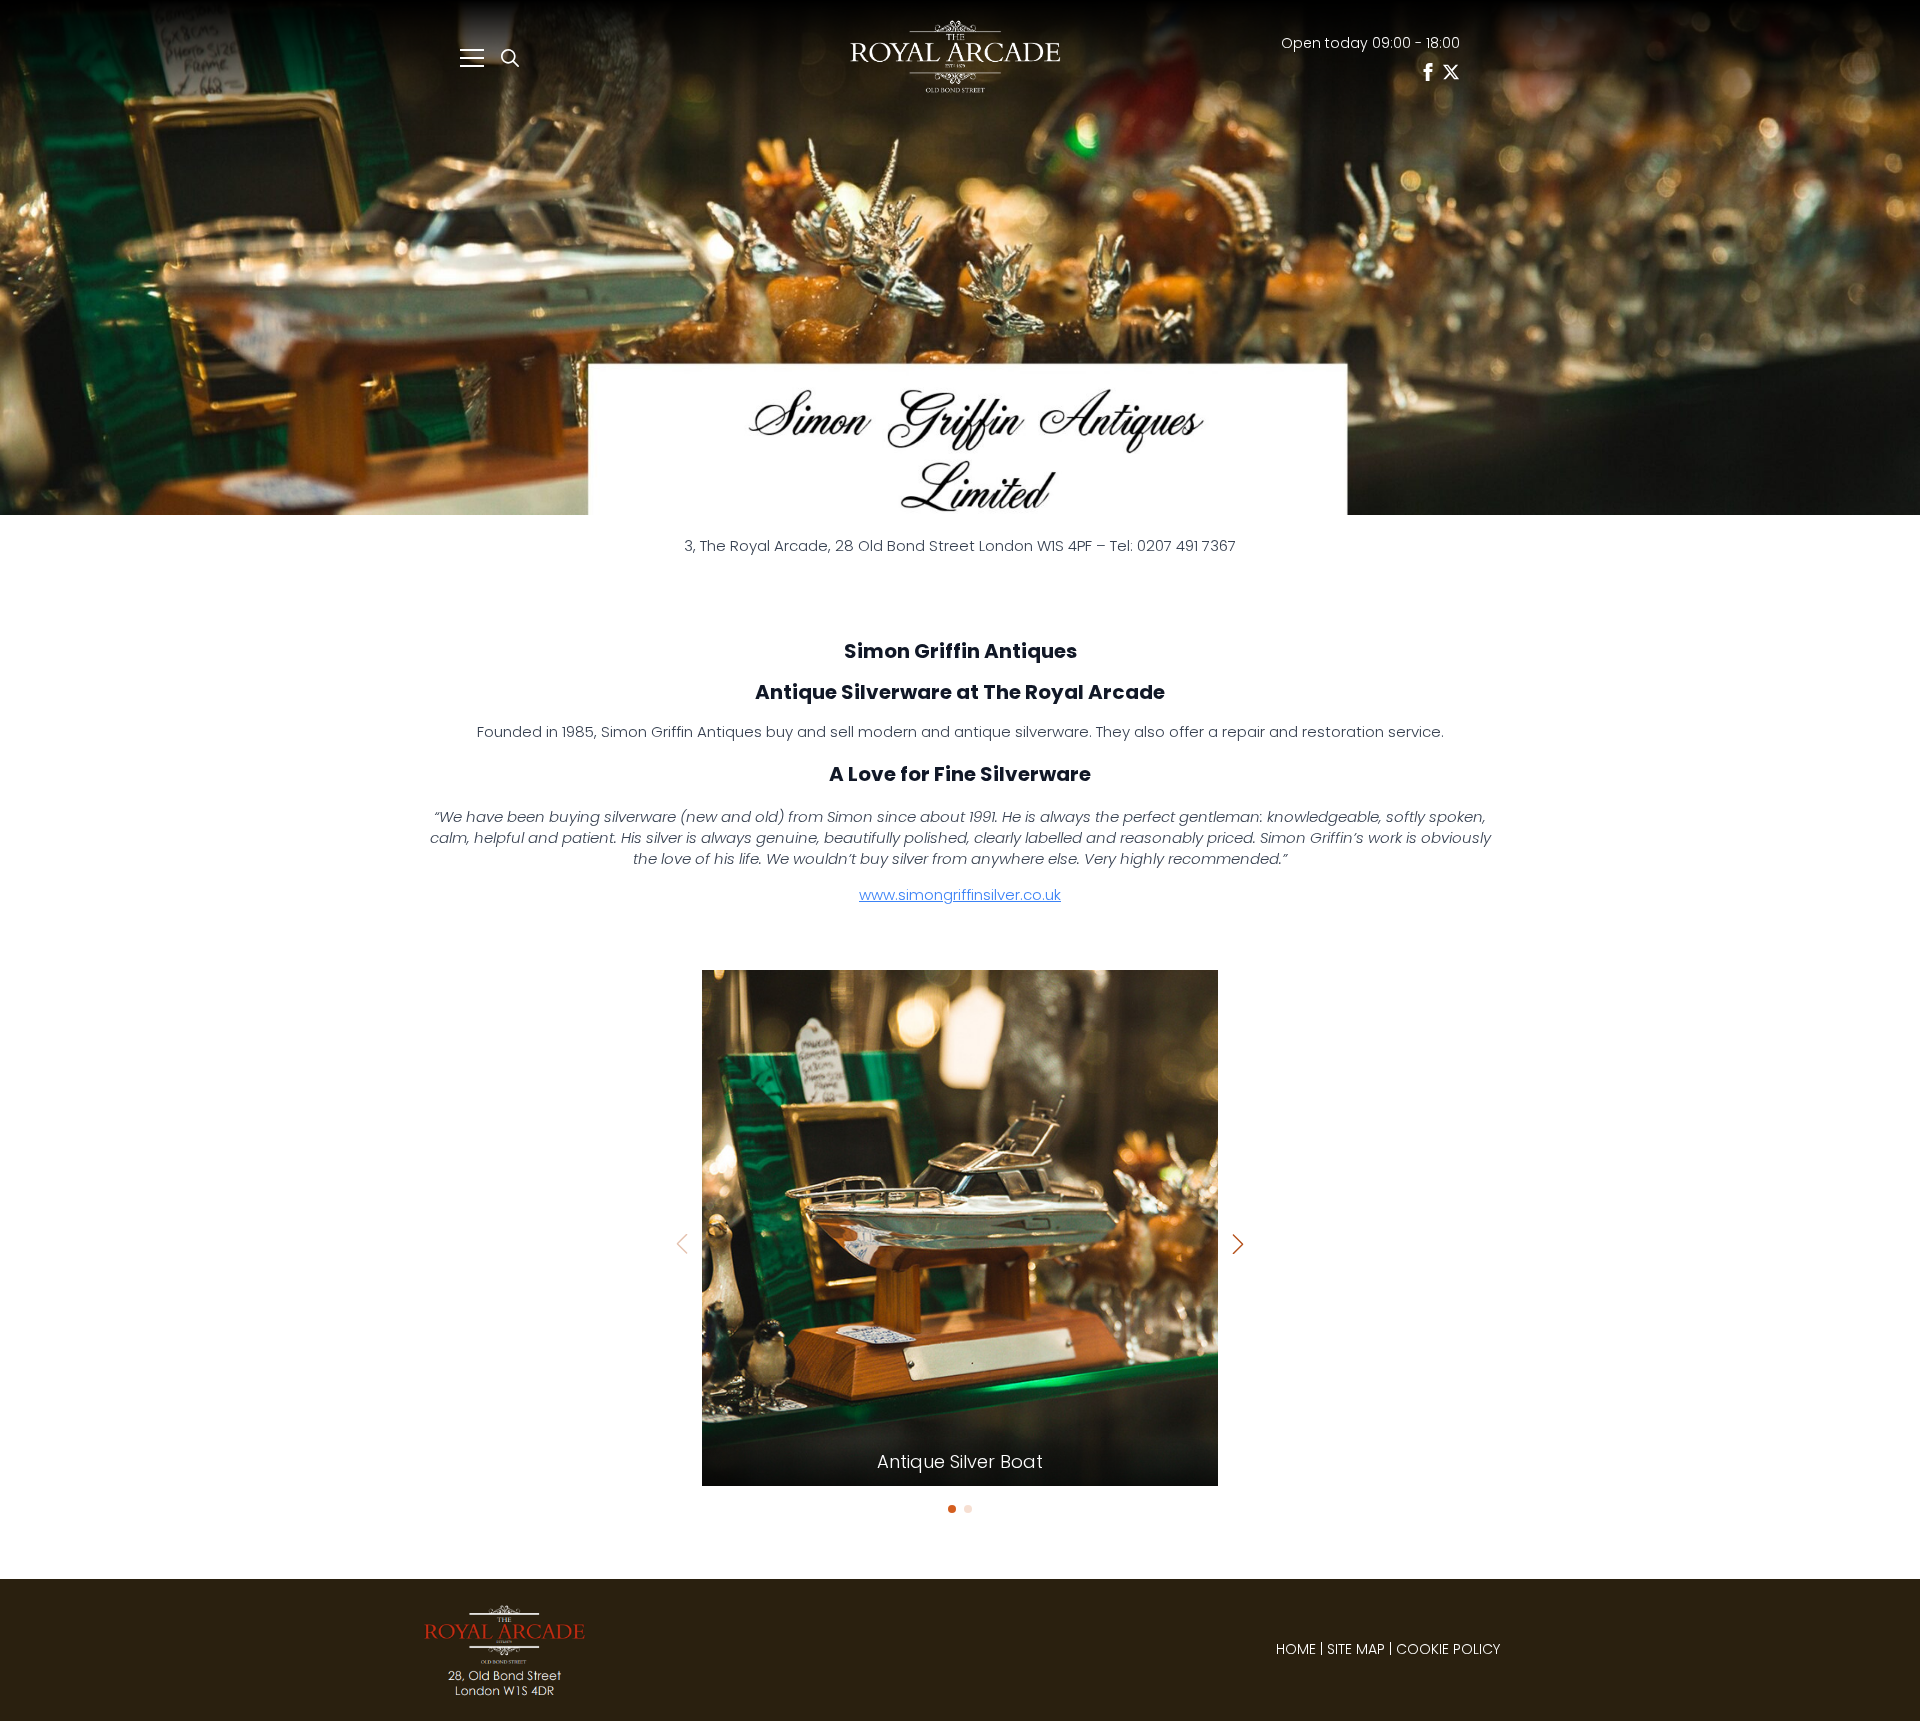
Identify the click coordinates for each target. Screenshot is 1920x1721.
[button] (1238, 1244)
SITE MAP (1356, 1649)
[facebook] (1428, 72)
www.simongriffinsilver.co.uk (960, 894)
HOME (1296, 1649)
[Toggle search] (510, 58)
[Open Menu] (472, 58)
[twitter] (1451, 72)
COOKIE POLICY (1448, 1649)
